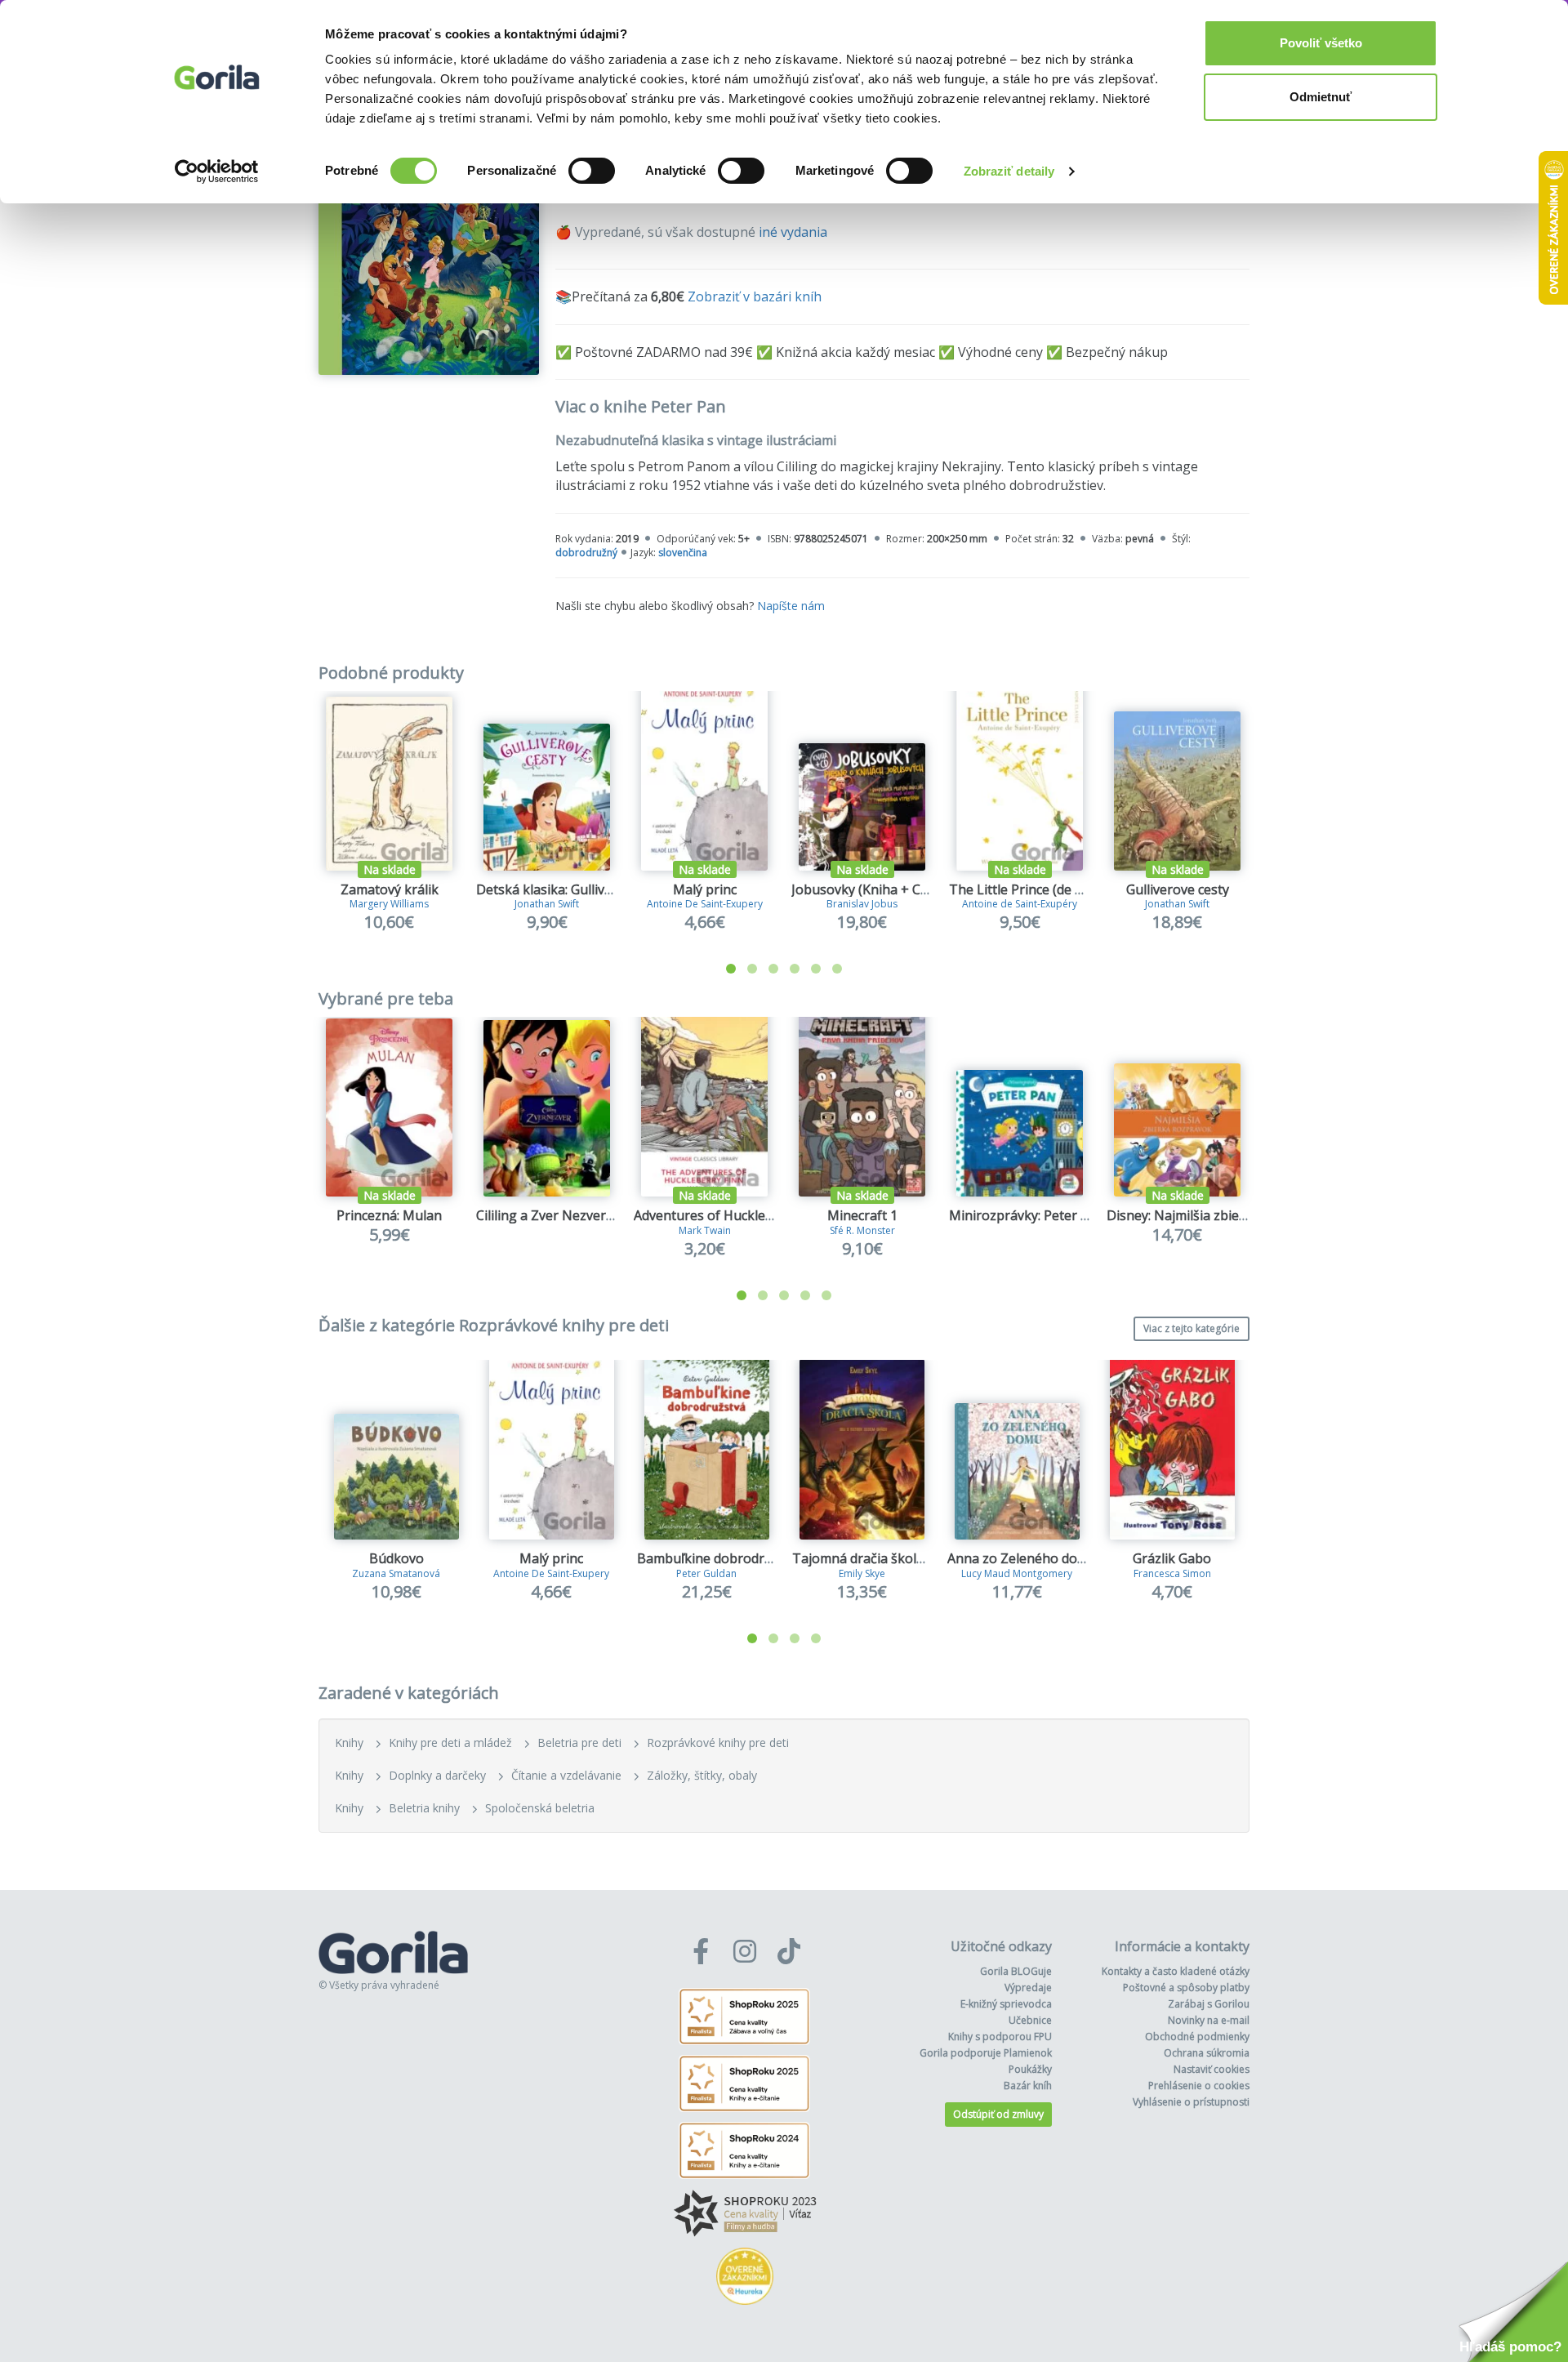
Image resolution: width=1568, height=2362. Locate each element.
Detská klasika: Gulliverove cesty (575, 889)
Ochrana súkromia (1207, 2053)
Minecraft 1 (862, 1215)
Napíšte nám (791, 606)
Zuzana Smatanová (396, 1573)
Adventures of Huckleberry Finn (731, 1215)
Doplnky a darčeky (437, 1775)
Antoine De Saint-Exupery (705, 904)
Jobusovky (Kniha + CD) (863, 889)
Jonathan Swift (547, 904)
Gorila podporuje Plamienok (986, 2053)
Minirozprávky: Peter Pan (1027, 1215)
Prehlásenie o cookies (1199, 2086)
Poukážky (1030, 2069)
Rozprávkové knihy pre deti (718, 1743)
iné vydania (793, 232)
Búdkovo (396, 1558)
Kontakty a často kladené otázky (1176, 1971)
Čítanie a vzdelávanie (566, 1775)
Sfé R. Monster (862, 1230)
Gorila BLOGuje (1016, 1971)
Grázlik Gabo (1172, 1558)
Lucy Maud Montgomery (1017, 1573)
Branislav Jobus (862, 904)
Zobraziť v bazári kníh (755, 296)
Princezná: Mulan (389, 1215)
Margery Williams (389, 904)
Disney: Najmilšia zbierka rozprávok (1216, 1215)
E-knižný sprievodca (1006, 2004)
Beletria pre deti (579, 1743)
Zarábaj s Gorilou (1209, 2004)
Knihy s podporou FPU (1000, 2037)
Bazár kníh (1028, 2086)
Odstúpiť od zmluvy (998, 2114)
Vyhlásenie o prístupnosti (1191, 2102)
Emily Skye (862, 1573)
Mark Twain (705, 1230)
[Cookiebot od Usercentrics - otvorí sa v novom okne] (217, 172)
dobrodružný (586, 553)
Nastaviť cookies (1212, 2069)
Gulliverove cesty (1178, 889)
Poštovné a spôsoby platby (1186, 1988)
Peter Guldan (706, 1573)
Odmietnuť (1321, 97)
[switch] (592, 171)
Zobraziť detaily (1009, 171)
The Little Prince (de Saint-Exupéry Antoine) (1082, 889)
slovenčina (683, 553)
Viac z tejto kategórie (1192, 1328)
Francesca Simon (1172, 1573)
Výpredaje (1028, 1988)
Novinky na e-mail (1209, 2020)
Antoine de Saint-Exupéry (1020, 904)
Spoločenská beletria (540, 1808)
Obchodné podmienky (1197, 2037)
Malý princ (705, 889)
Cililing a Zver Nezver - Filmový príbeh (592, 1215)
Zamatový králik (390, 889)
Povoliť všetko (1321, 43)
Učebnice (1030, 2020)
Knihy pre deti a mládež (450, 1743)
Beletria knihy (424, 1808)
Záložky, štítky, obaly (702, 1775)
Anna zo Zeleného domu (1022, 1558)
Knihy (349, 1743)
